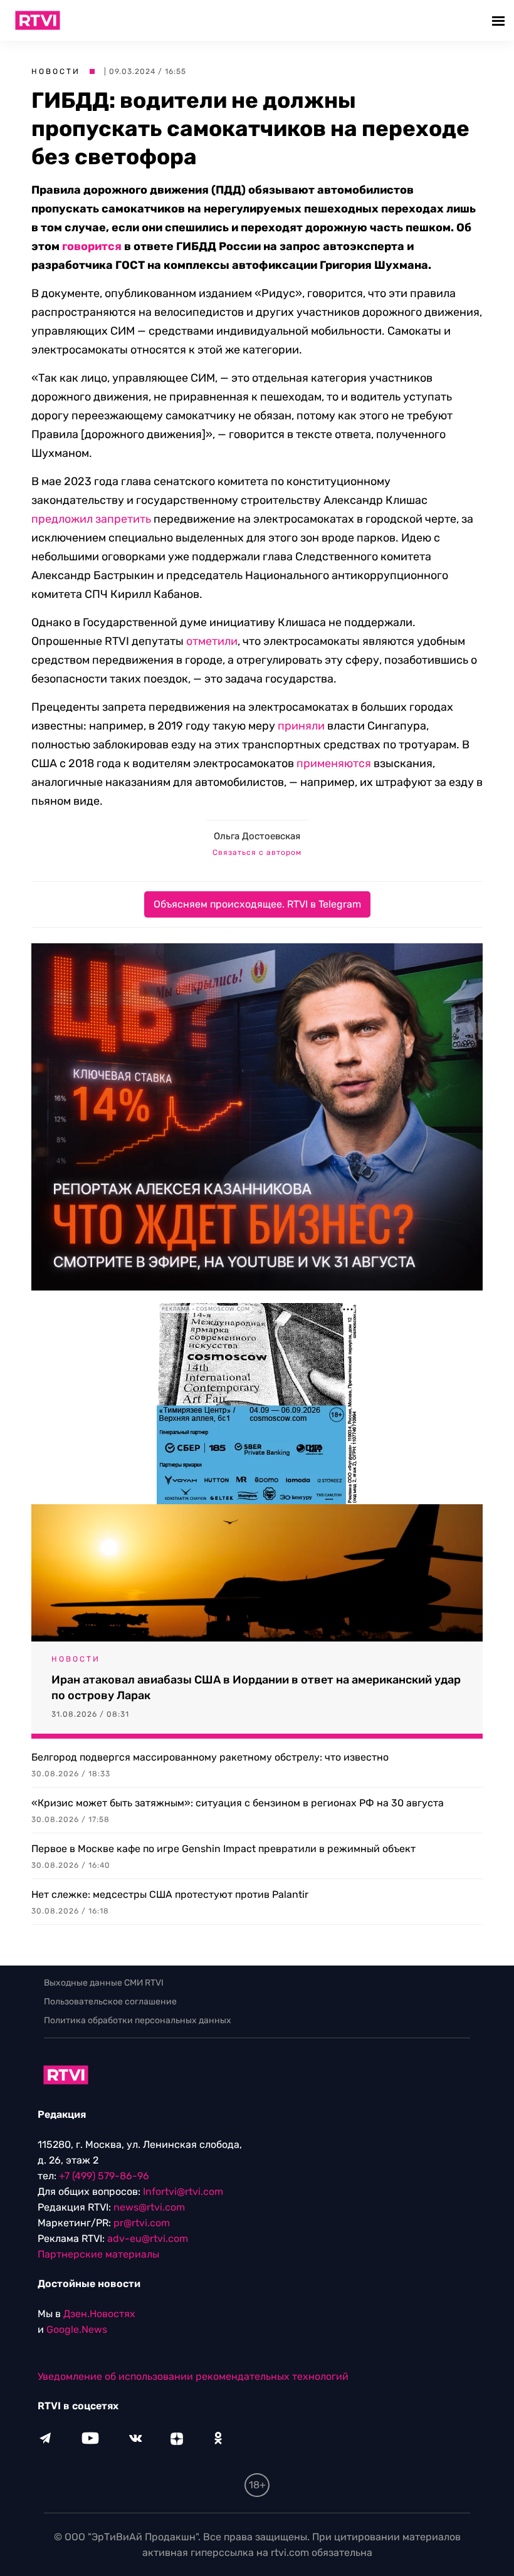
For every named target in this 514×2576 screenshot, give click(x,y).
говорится (92, 246)
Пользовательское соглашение (110, 2002)
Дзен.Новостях (99, 2314)
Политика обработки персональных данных (138, 2020)
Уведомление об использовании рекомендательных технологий (193, 2376)
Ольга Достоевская (257, 836)
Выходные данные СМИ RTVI (104, 1983)
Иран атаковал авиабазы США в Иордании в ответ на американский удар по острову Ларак (256, 1688)
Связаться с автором (257, 852)
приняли (301, 726)
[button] (500, 20)
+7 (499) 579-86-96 (104, 2176)
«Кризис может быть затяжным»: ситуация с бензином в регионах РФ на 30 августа (238, 1803)
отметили (212, 641)
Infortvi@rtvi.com (183, 2191)
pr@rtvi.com (142, 2223)
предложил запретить (91, 519)
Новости (56, 71)
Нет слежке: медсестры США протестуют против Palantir (170, 1894)
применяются (334, 763)
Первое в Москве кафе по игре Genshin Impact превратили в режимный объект (223, 1849)
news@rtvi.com (149, 2207)
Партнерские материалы (98, 2254)
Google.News (77, 2329)
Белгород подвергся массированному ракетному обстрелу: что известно (210, 1757)
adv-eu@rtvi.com (148, 2238)
